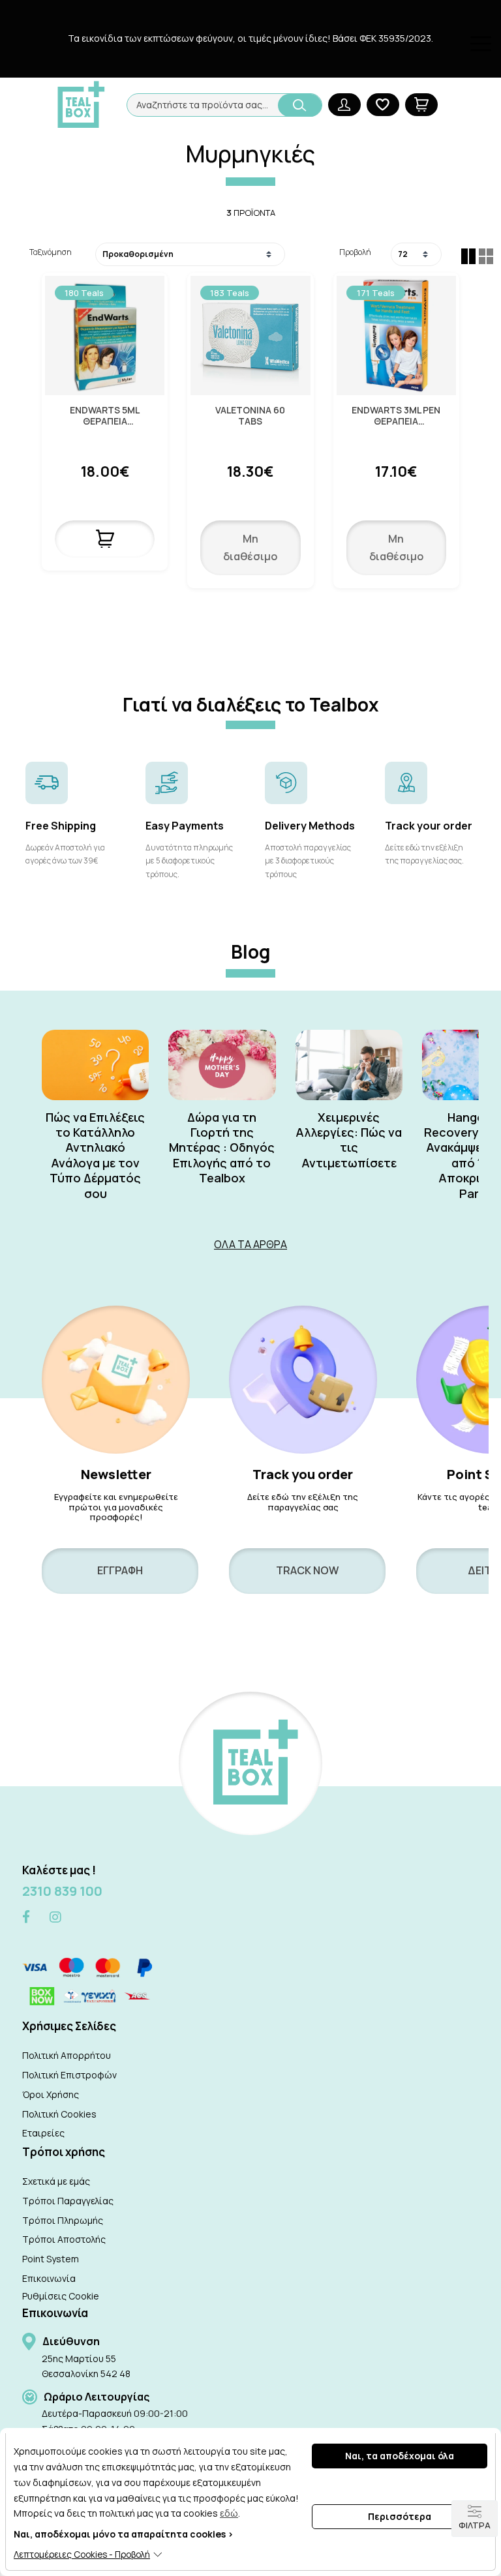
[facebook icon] (26, 1918)
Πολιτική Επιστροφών (69, 2075)
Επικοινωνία (49, 2278)
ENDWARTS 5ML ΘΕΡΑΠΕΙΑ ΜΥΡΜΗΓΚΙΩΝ (105, 416)
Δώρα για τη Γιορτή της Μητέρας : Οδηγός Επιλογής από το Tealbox (222, 1148)
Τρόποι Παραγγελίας (68, 2201)
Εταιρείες (43, 2133)
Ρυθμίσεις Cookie (61, 2296)
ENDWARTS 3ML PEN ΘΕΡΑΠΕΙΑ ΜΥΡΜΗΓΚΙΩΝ (396, 416)
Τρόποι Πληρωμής (63, 2220)
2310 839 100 (62, 1891)
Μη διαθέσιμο (250, 547)
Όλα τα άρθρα (250, 1244)
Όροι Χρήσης (51, 2094)
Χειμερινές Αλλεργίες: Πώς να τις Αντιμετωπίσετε (349, 1140)
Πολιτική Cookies (59, 2114)
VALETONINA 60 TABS (250, 416)
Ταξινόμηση (51, 252)
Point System (51, 2259)
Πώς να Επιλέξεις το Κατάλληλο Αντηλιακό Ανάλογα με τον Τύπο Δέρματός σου (95, 1156)
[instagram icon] (55, 1917)
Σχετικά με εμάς (56, 2181)
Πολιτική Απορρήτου (67, 2055)
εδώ (229, 2513)
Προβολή (355, 252)
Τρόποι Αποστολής (64, 2239)
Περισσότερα (400, 2516)
